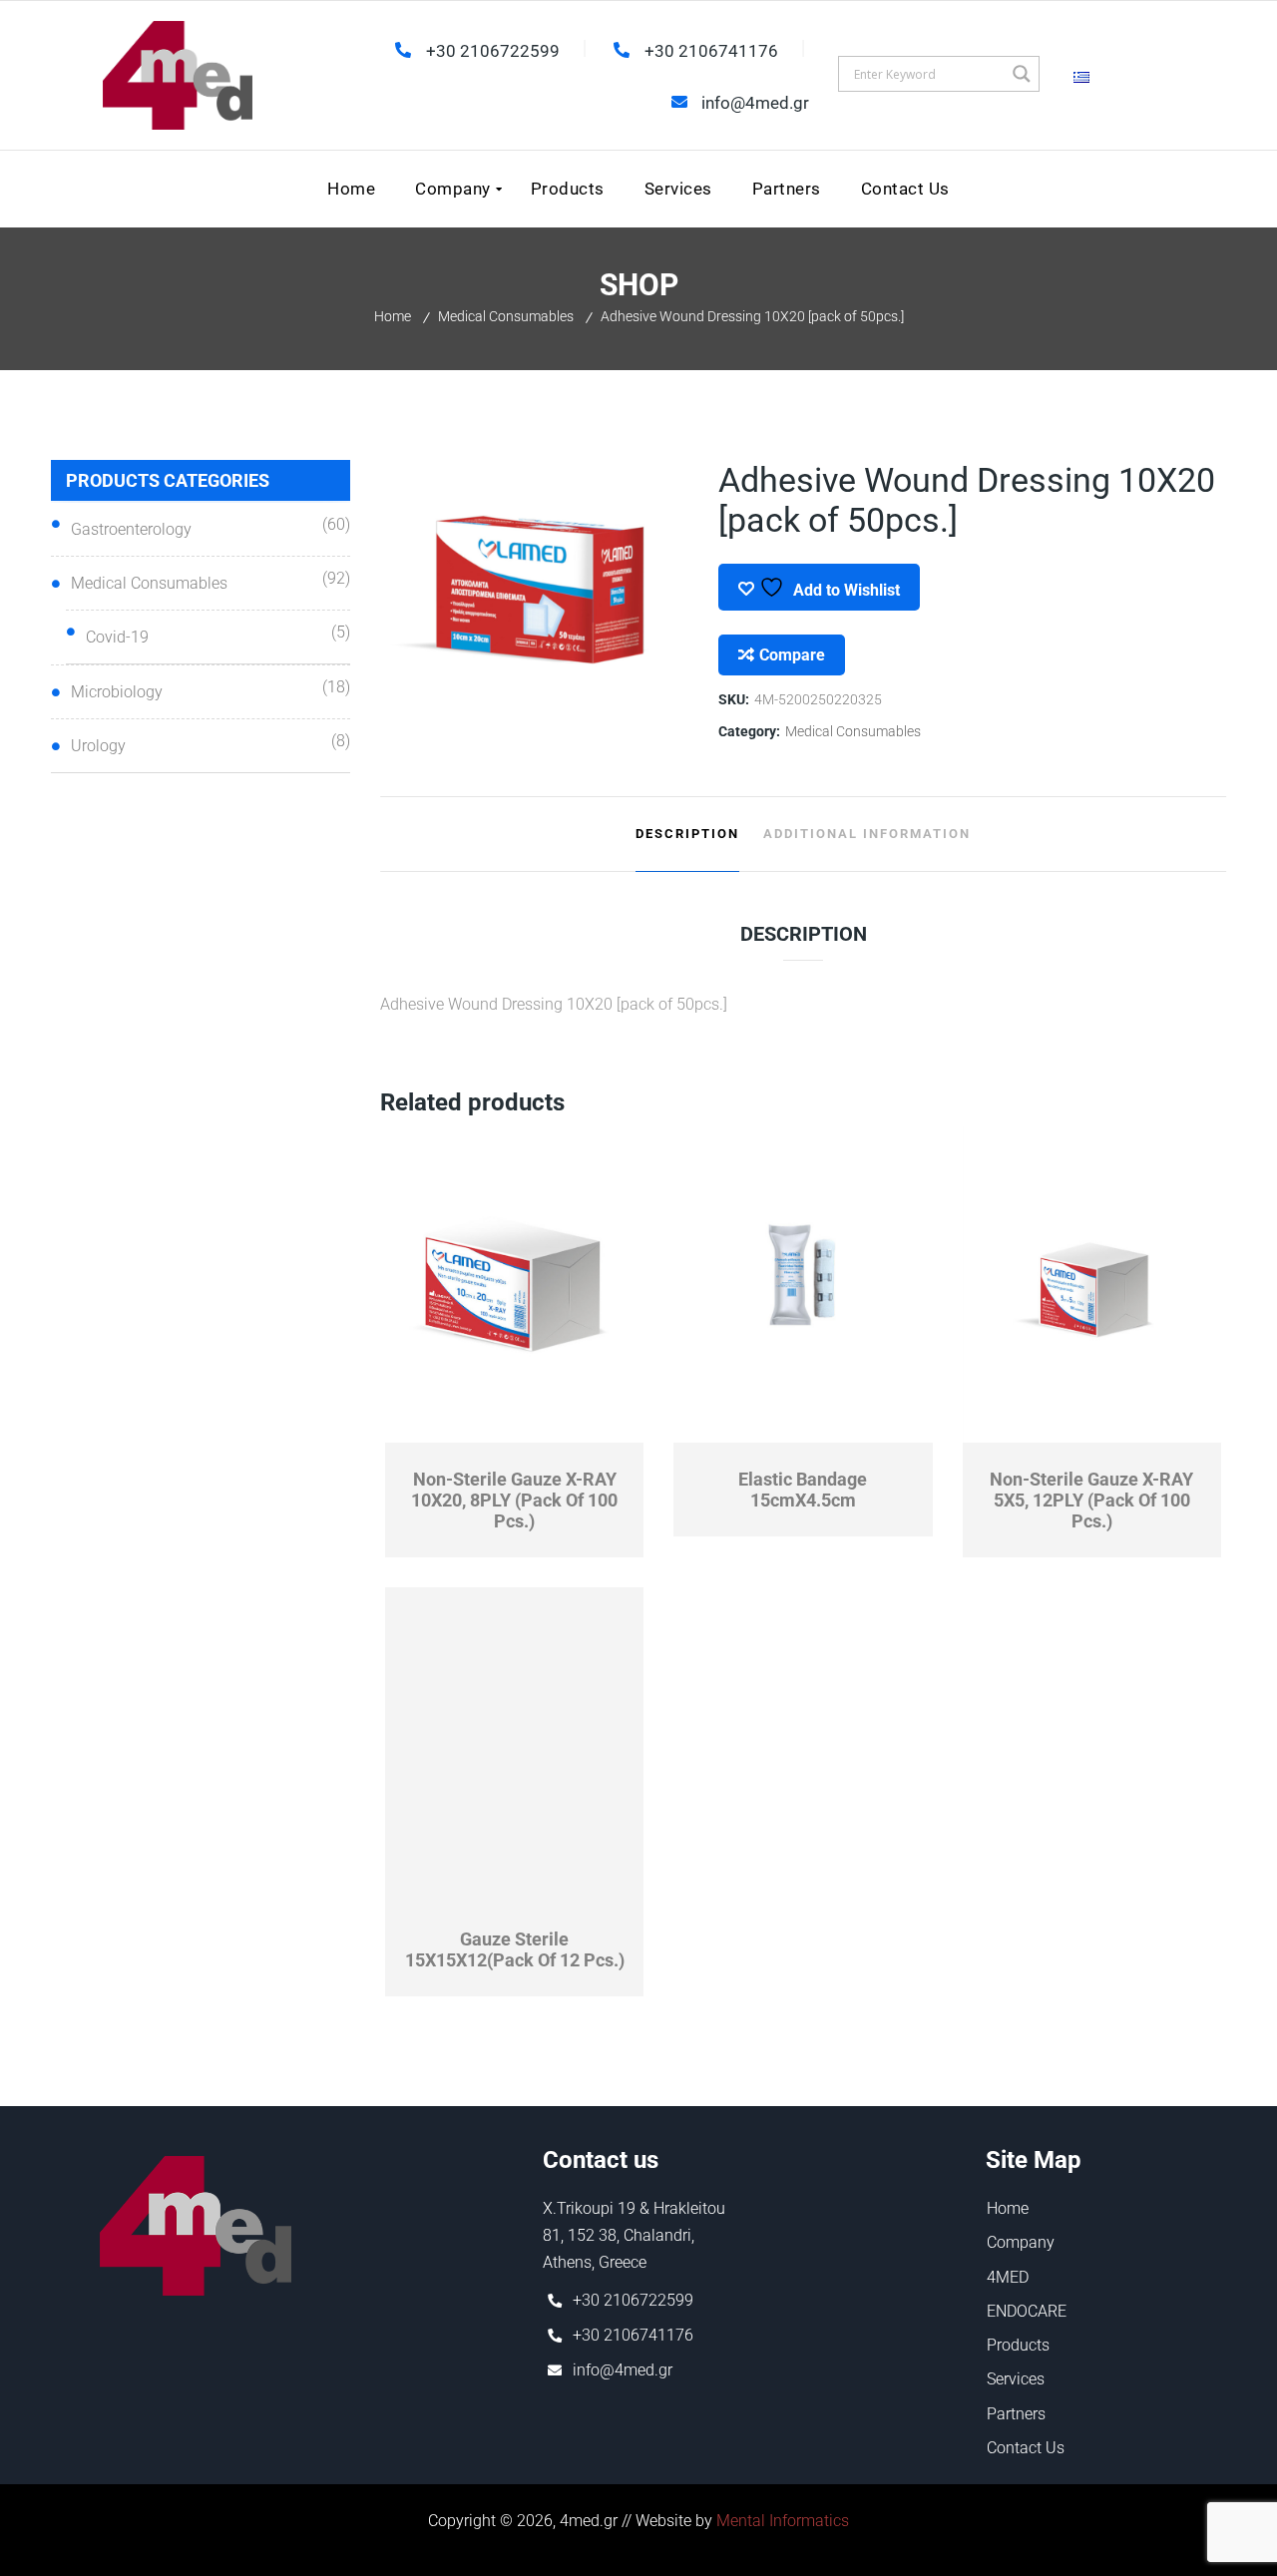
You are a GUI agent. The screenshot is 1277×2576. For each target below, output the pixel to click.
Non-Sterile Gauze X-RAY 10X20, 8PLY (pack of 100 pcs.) (514, 1500)
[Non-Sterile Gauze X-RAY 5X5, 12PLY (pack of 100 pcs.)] (1092, 1285)
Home (393, 316)
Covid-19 (117, 637)
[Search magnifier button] (1022, 74)
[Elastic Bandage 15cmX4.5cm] (803, 1285)
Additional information (867, 834)
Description (687, 834)
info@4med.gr (623, 2370)
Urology (98, 746)
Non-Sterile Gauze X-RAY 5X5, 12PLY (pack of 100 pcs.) (1091, 1500)
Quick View (450, 1430)
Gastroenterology (131, 529)
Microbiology (117, 692)
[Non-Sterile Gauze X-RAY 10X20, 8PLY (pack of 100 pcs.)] (515, 1285)
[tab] (687, 834)
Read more (579, 1430)
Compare (792, 655)
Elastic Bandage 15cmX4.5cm (803, 1490)
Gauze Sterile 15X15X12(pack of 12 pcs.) (515, 1949)
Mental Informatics (783, 2521)
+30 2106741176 (633, 2335)
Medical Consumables (506, 316)
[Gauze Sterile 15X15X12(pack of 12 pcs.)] (515, 1745)
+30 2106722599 (633, 2300)
